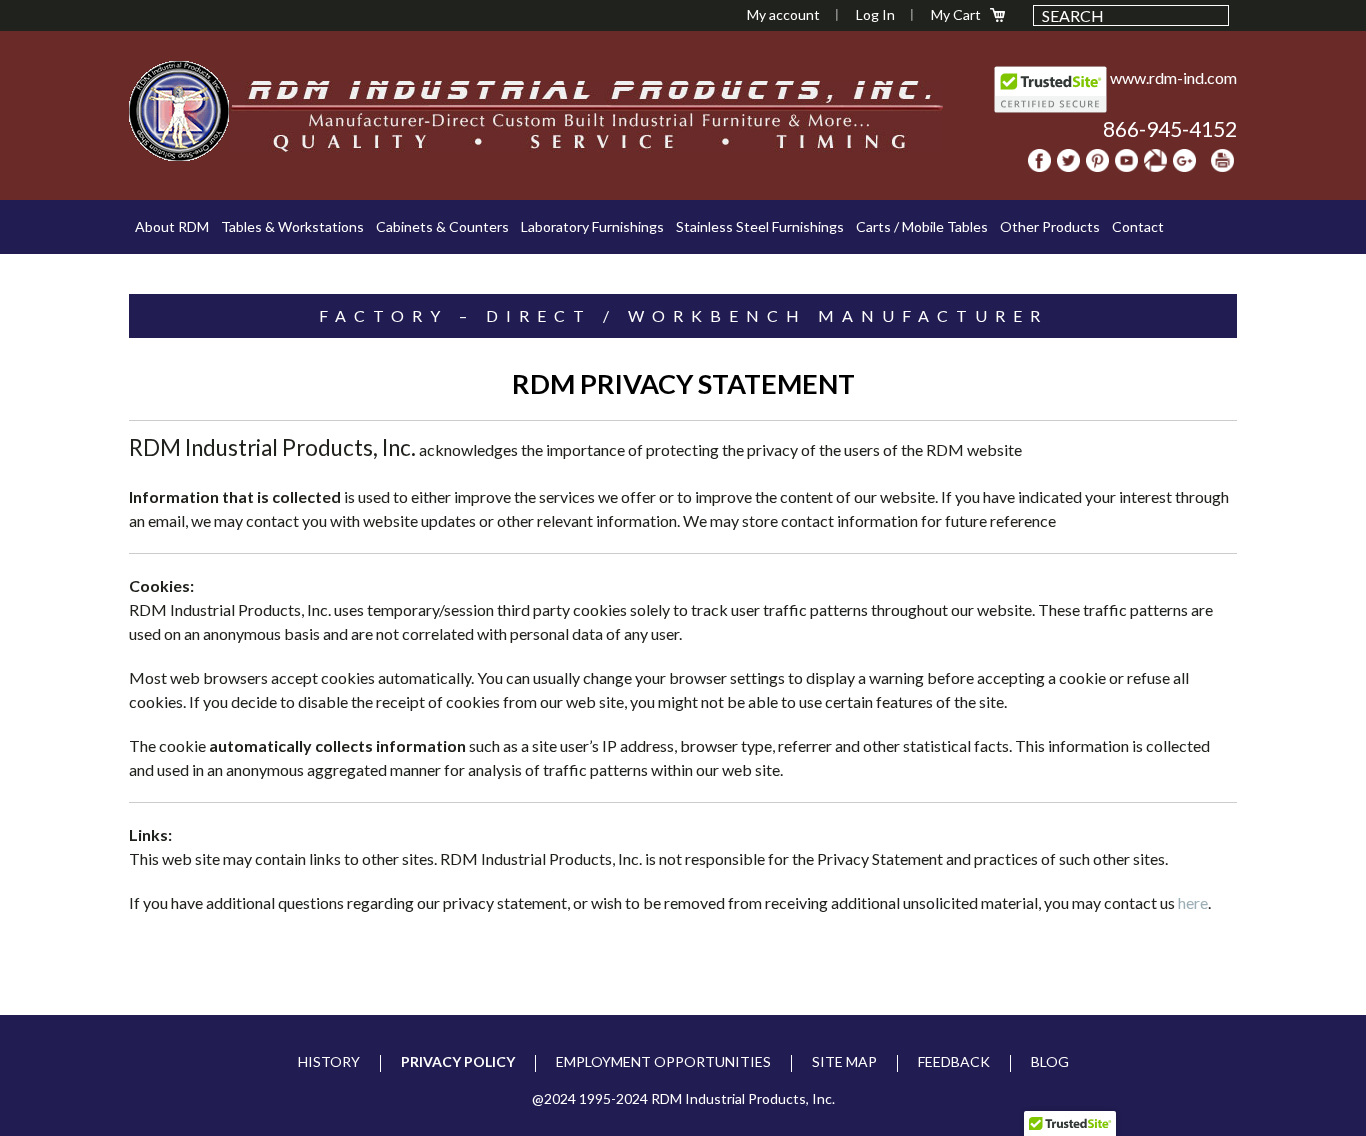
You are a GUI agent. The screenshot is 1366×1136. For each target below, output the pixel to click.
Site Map (844, 1061)
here (1193, 902)
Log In (875, 14)
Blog (1050, 1061)
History (329, 1061)
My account (783, 14)
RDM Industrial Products (179, 111)
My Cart (956, 14)
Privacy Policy (458, 1061)
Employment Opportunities (663, 1061)
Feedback (954, 1061)
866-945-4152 (1170, 128)
